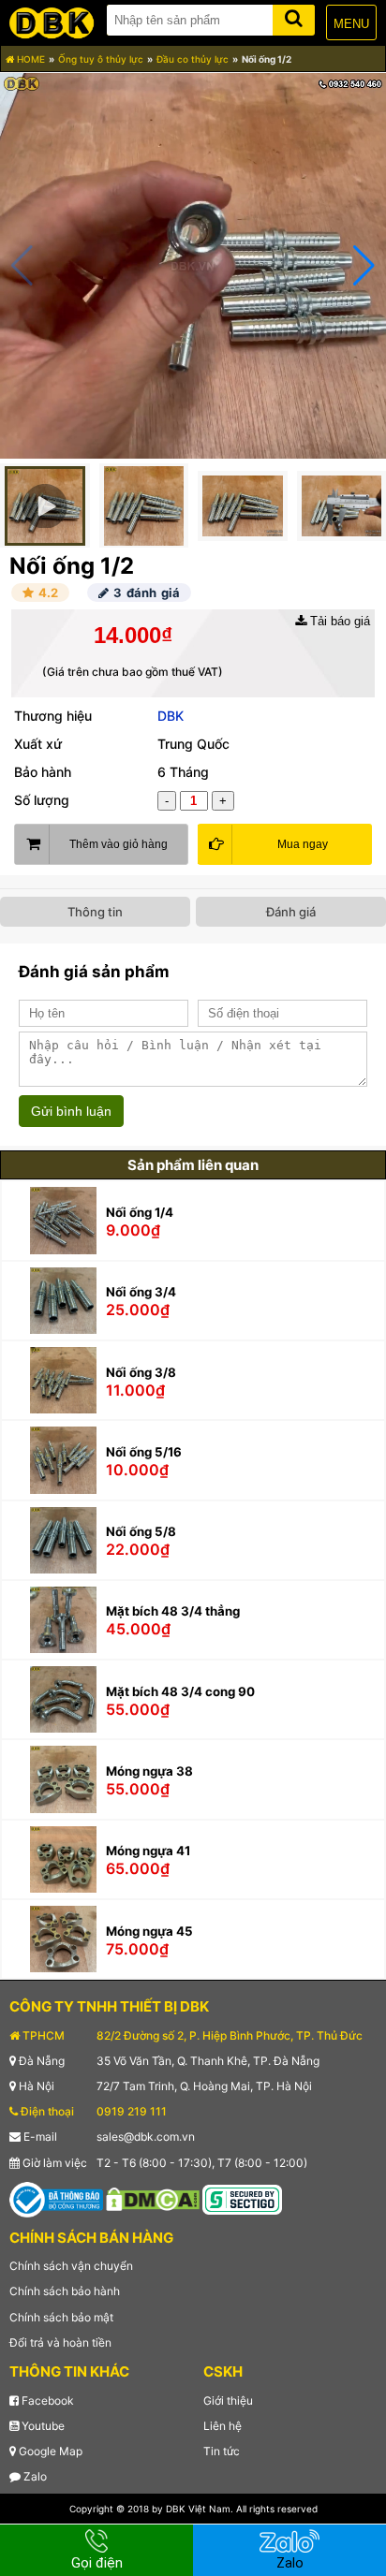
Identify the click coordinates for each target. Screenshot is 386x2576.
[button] (364, 266)
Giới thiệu (228, 2400)
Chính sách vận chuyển (71, 2266)
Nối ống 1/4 (140, 1212)
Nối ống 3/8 (141, 1372)
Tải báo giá (338, 621)
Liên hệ (223, 2426)
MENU (351, 24)
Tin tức (222, 2451)
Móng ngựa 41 (148, 1851)
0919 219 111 (132, 2111)
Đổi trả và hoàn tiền (60, 2342)
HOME (30, 59)
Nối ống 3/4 (141, 1292)
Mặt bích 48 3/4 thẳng (173, 1611)
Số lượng (42, 800)
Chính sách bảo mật (61, 2317)
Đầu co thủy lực (193, 59)
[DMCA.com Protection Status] (153, 2198)
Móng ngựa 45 (149, 1931)
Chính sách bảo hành (65, 2291)
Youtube (42, 2426)
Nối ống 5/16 (144, 1452)
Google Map (49, 2451)
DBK (171, 716)
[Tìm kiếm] (293, 16)
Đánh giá (291, 912)
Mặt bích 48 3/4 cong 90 (180, 1691)
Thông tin (95, 912)
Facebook (46, 2400)
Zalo (34, 2476)
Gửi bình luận (71, 1111)
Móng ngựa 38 (149, 1771)
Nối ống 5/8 (141, 1531)
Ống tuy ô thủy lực (101, 59)
